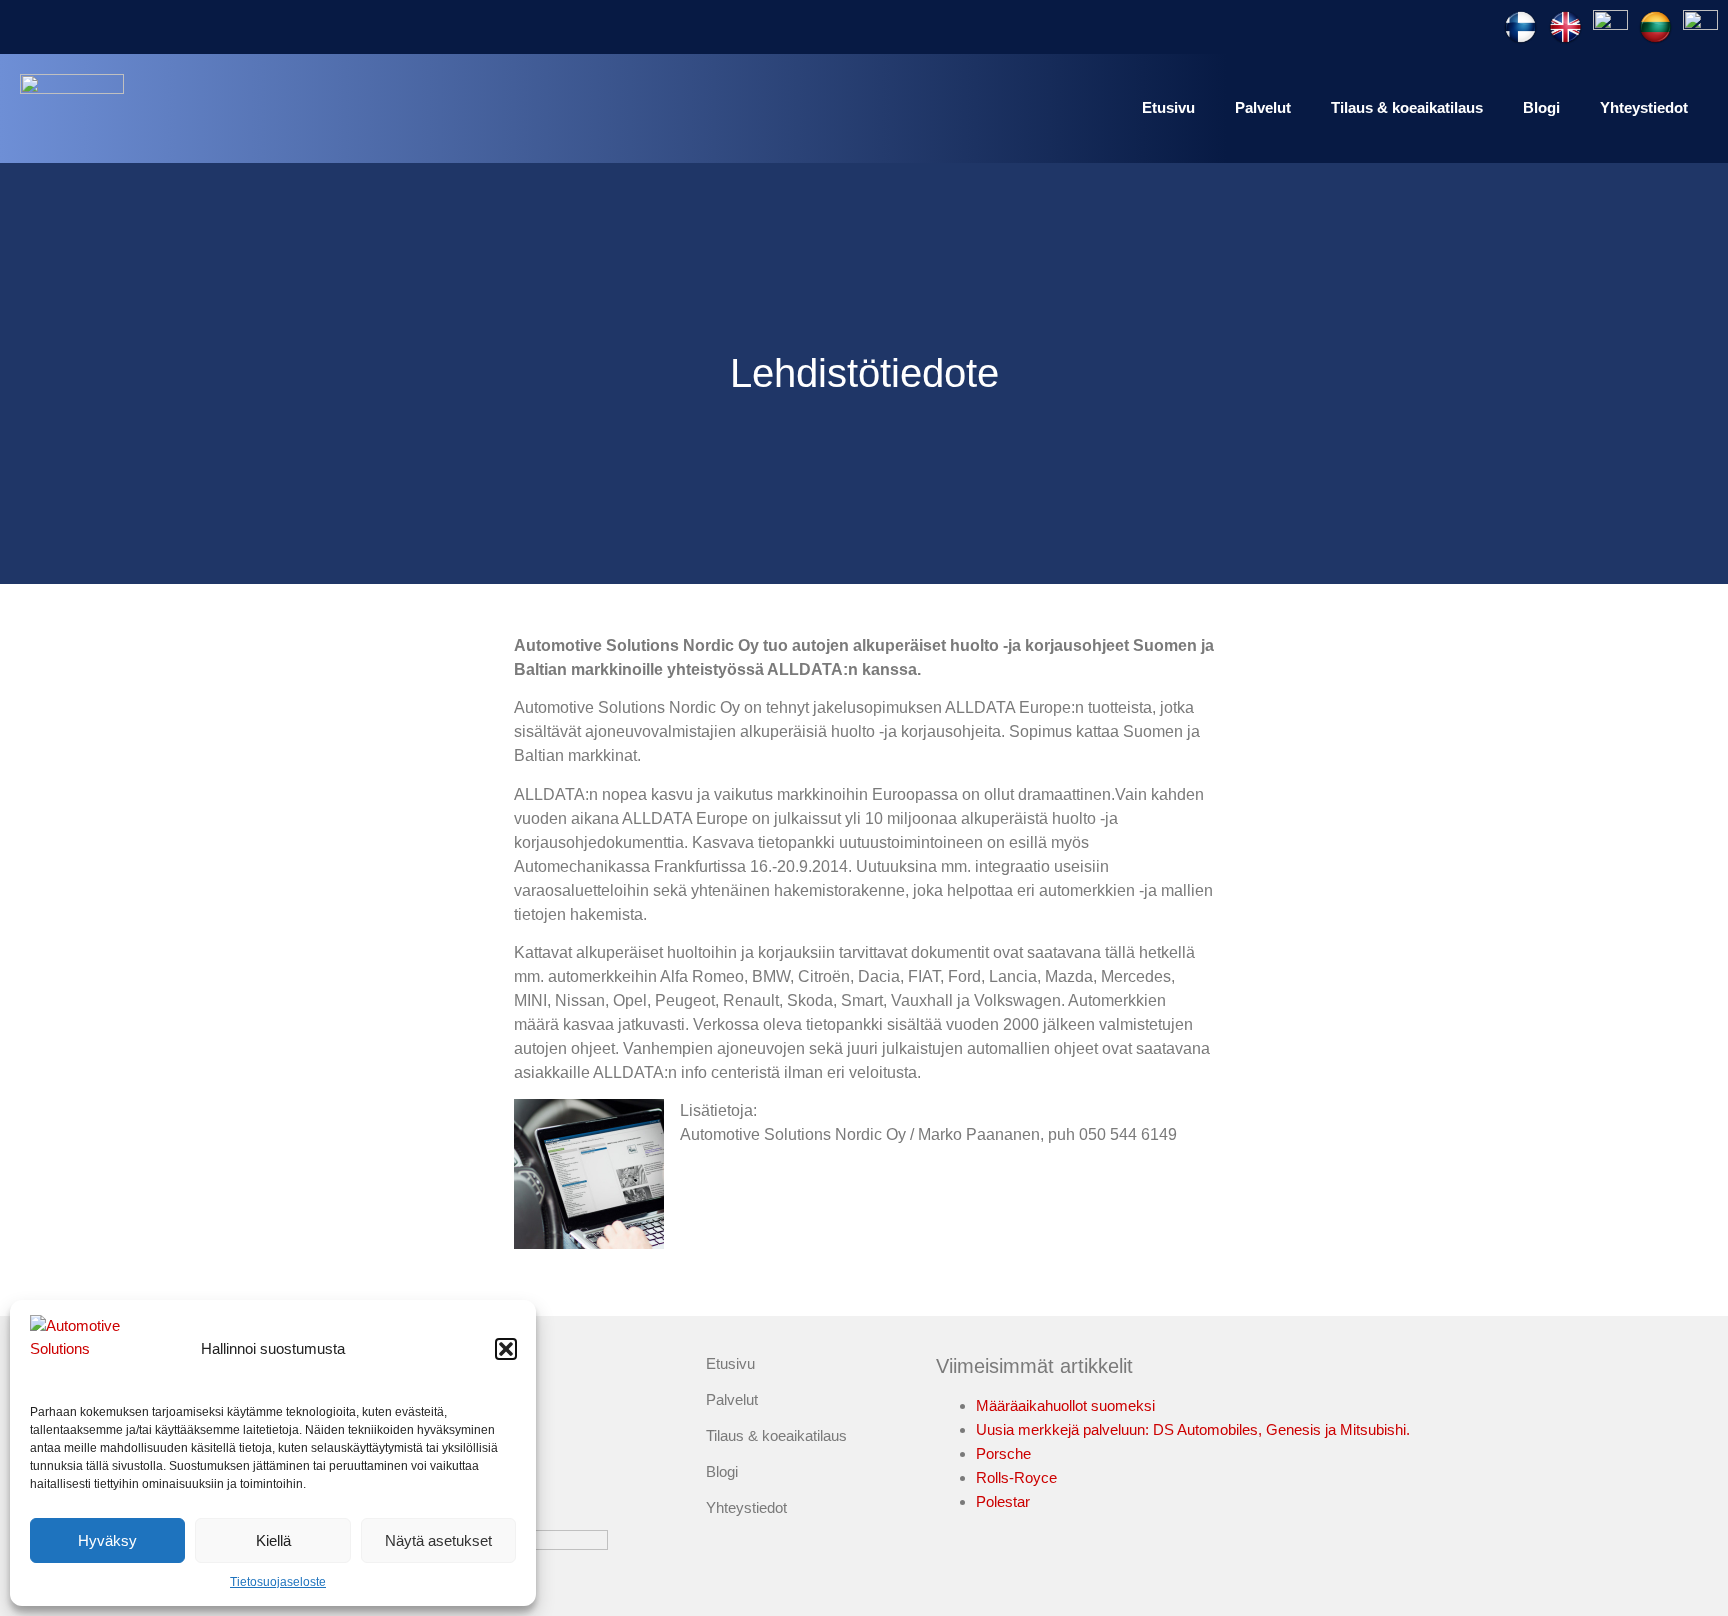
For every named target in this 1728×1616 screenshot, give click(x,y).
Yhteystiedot (1644, 107)
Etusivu (1168, 107)
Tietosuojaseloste (278, 1582)
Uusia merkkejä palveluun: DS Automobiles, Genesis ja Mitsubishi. (1193, 1429)
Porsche (1003, 1453)
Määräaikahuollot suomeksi (1065, 1405)
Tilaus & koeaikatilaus (1407, 107)
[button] (506, 1349)
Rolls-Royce (1016, 1477)
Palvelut (1263, 107)
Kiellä (273, 1540)
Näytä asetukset (438, 1540)
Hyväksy (107, 1540)
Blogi (1541, 107)
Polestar (1003, 1501)
